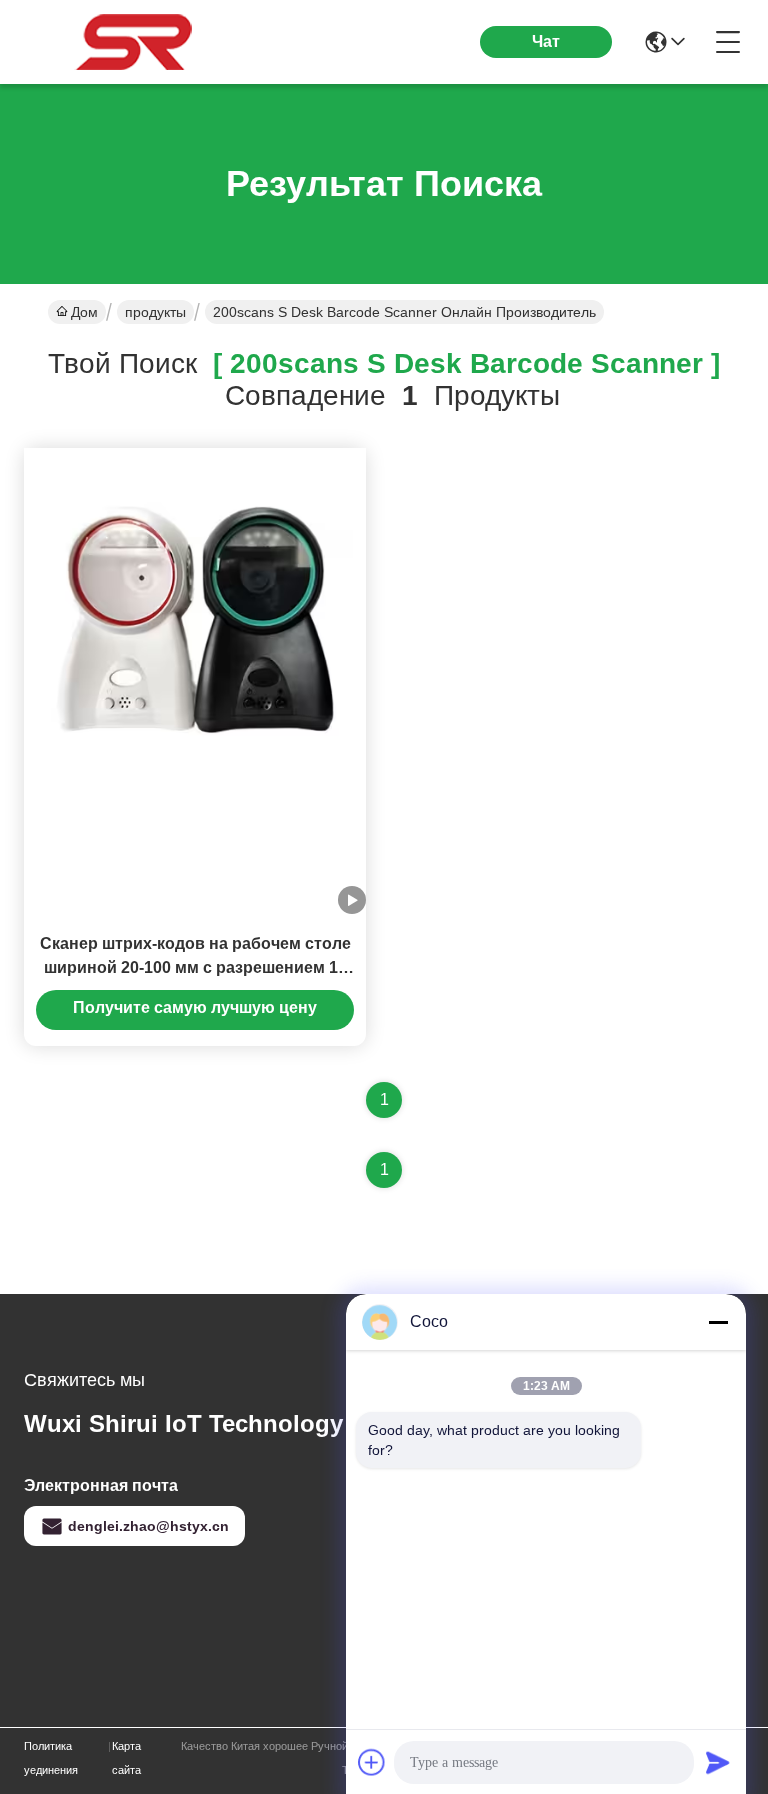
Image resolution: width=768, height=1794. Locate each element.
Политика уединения (51, 1758)
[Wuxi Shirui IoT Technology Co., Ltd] (134, 42)
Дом (84, 312)
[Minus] (718, 1322)
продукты (155, 312)
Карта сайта (126, 1758)
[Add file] (372, 1762)
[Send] (718, 1762)
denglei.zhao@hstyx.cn (148, 1526)
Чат (546, 41)
